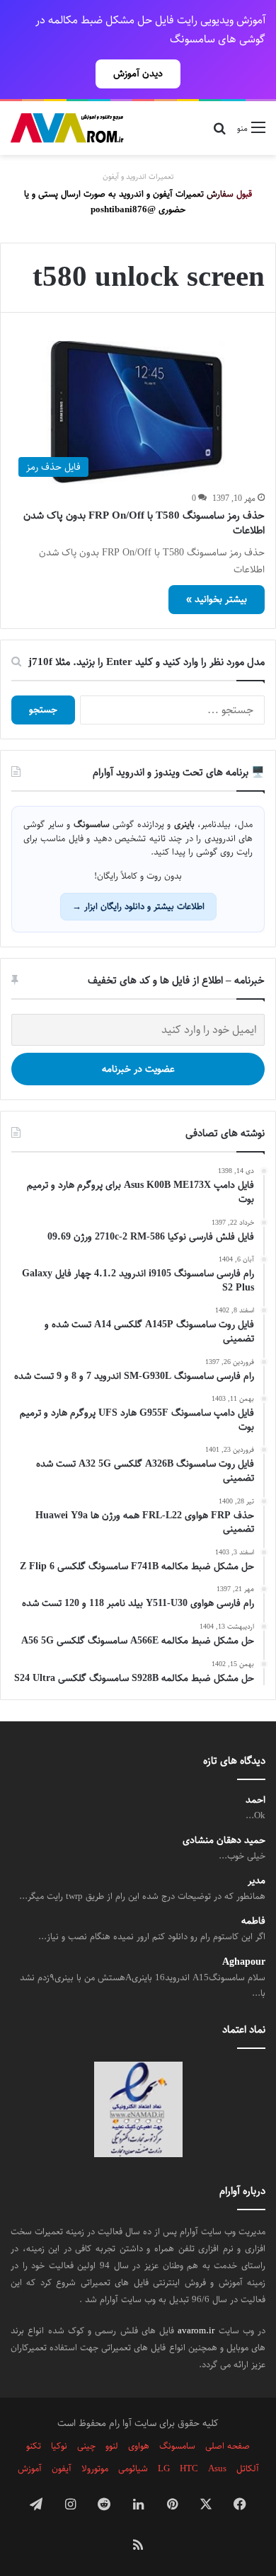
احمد (255, 1800)
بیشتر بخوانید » (217, 599)
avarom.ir (196, 2330)
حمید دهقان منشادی (224, 1841)
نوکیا (59, 2446)
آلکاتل (248, 2468)
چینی (86, 2446)
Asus (217, 2468)
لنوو (112, 2446)
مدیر (257, 1881)
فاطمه (253, 1921)
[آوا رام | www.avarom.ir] (67, 128)
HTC (189, 2468)
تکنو (34, 2446)
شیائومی (133, 2468)
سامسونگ (177, 2446)
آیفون (62, 2468)
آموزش (30, 2468)
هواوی (139, 2446)
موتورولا (95, 2468)
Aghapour (244, 1962)
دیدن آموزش (138, 74)
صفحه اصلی (228, 2446)
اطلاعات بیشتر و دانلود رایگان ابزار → (138, 906)
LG (164, 2468)
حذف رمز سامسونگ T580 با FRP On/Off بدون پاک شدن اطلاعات (144, 523)
